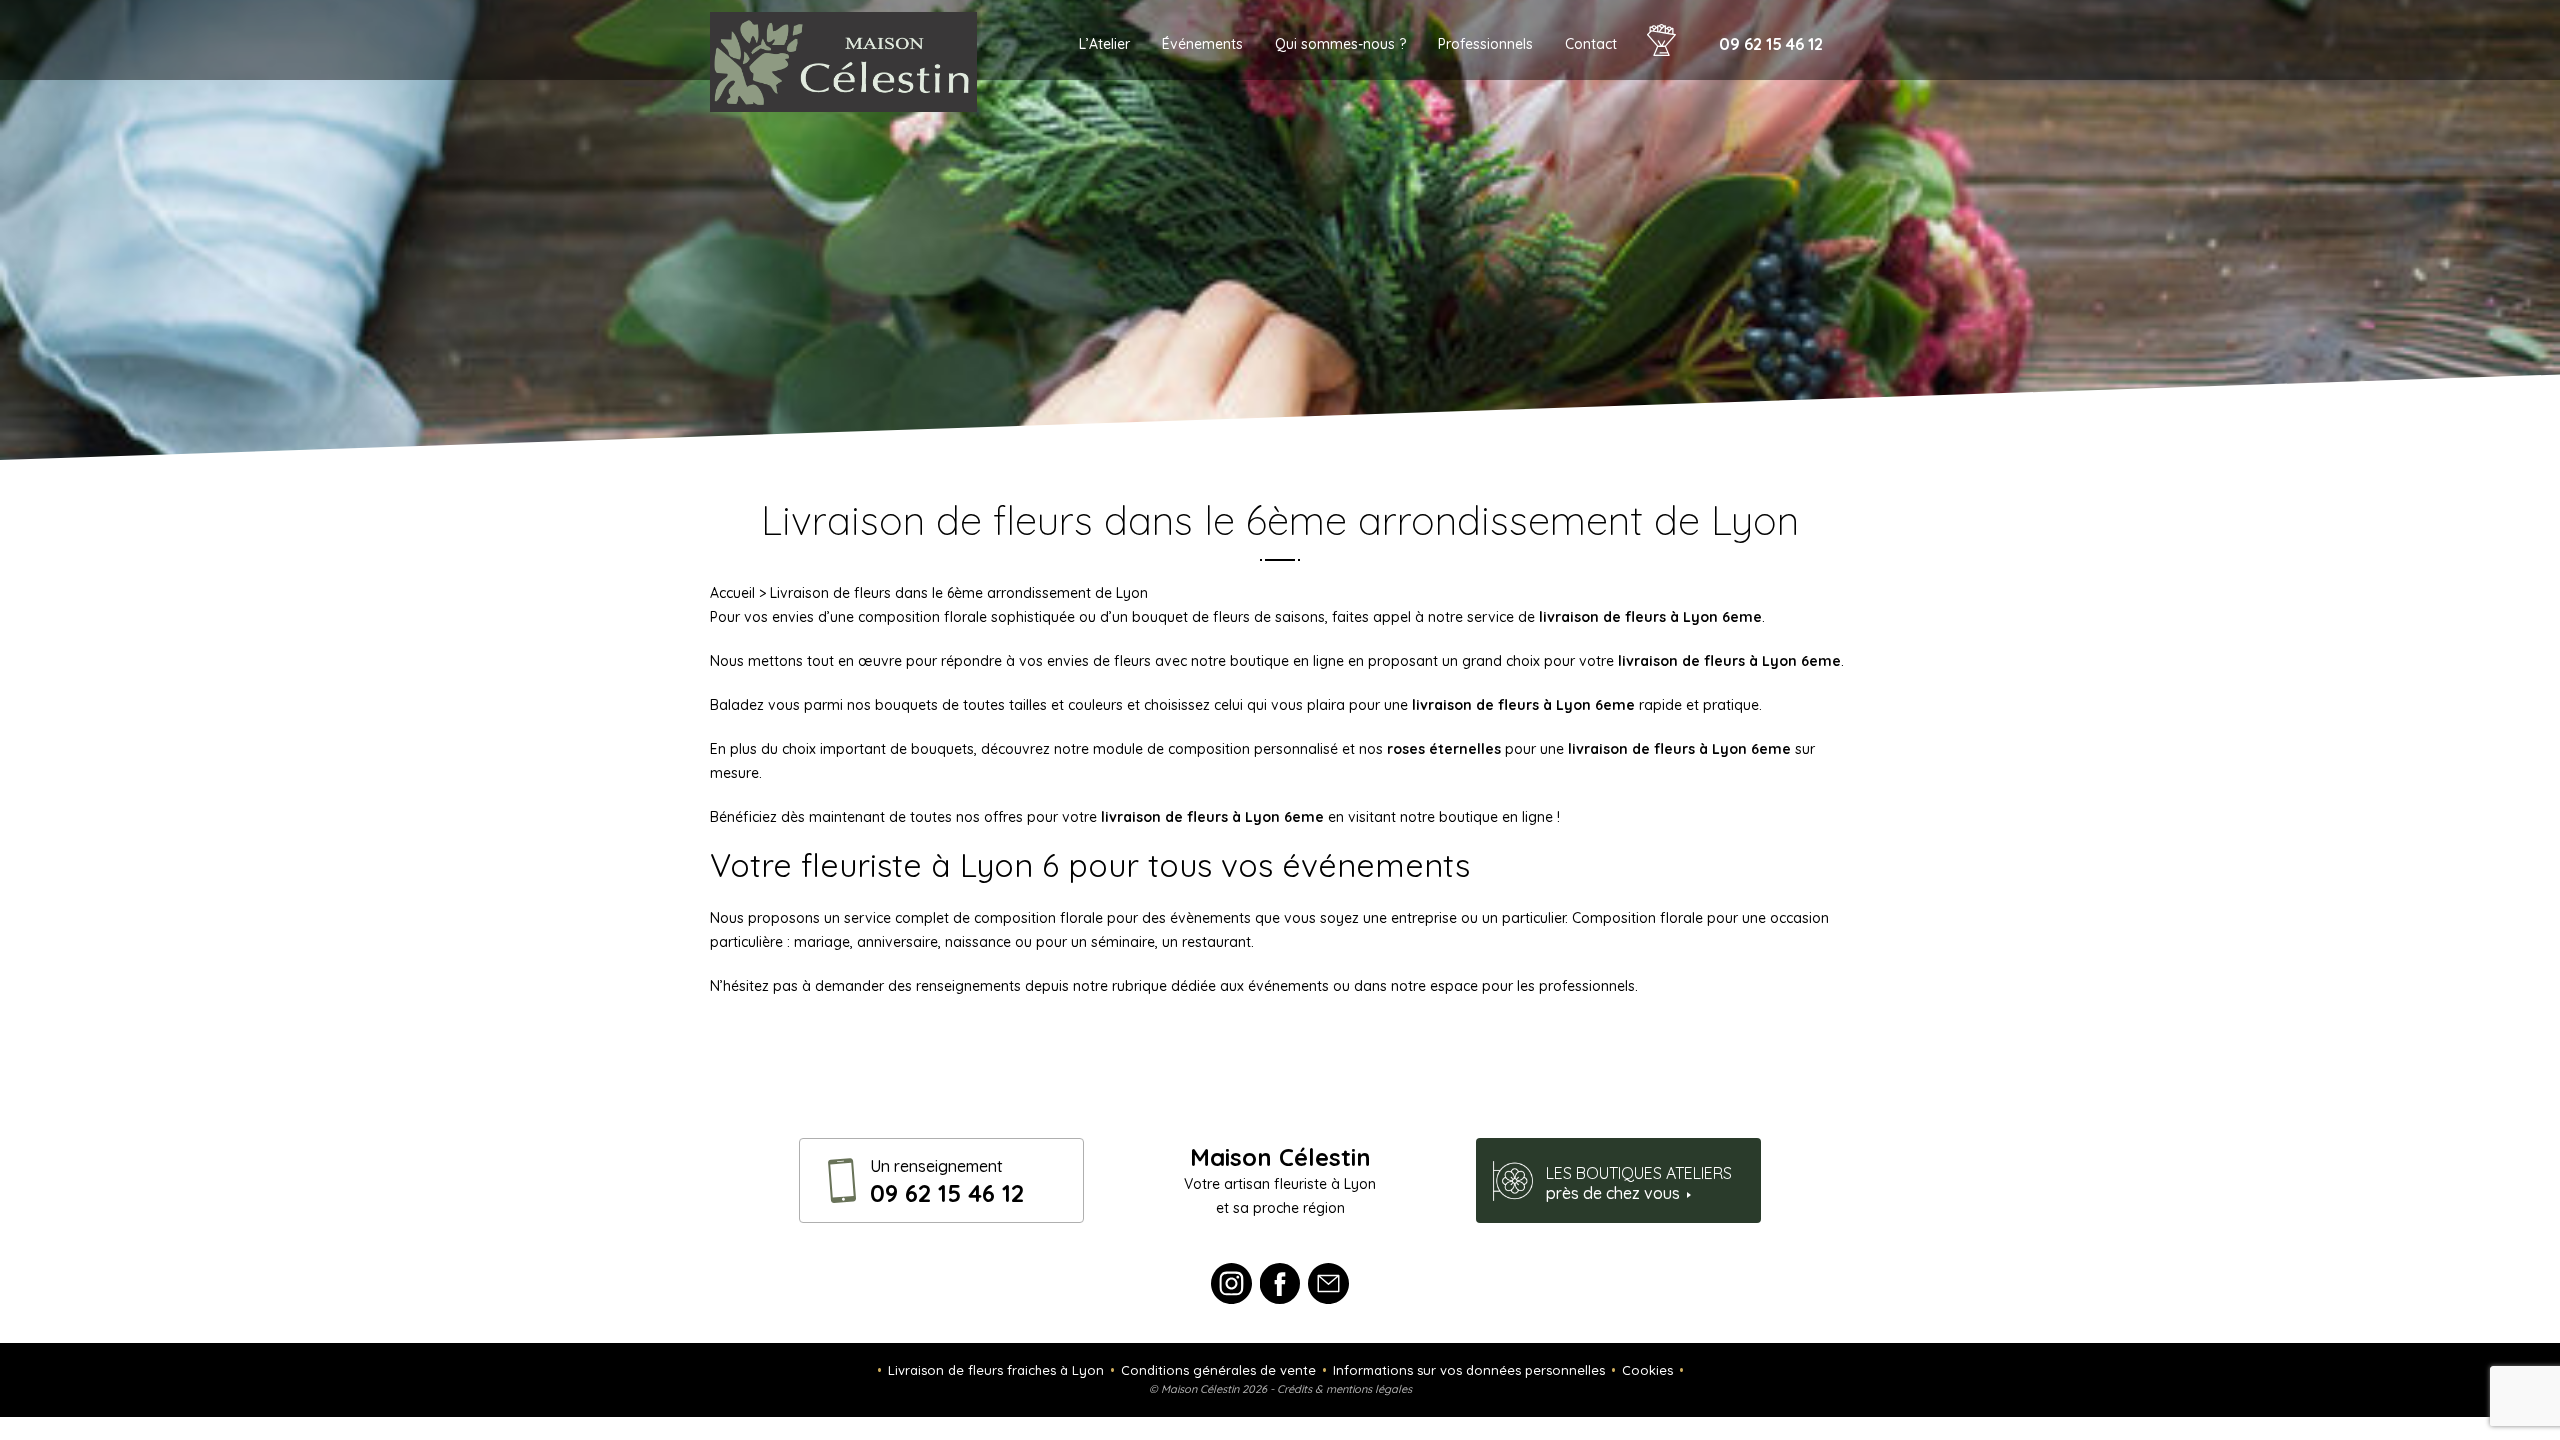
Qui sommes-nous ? (1340, 44)
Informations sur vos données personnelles (1469, 1370)
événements (1288, 986)
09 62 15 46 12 (1771, 44)
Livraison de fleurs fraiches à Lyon (996, 1370)
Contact (1591, 44)
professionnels (1587, 986)
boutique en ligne (1498, 817)
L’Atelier (1104, 44)
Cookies (1647, 1370)
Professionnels (1485, 44)
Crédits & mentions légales (1344, 1389)
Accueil (732, 593)
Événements (1202, 44)
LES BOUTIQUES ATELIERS (1639, 1183)
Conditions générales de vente (1218, 1370)
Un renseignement (947, 1182)
